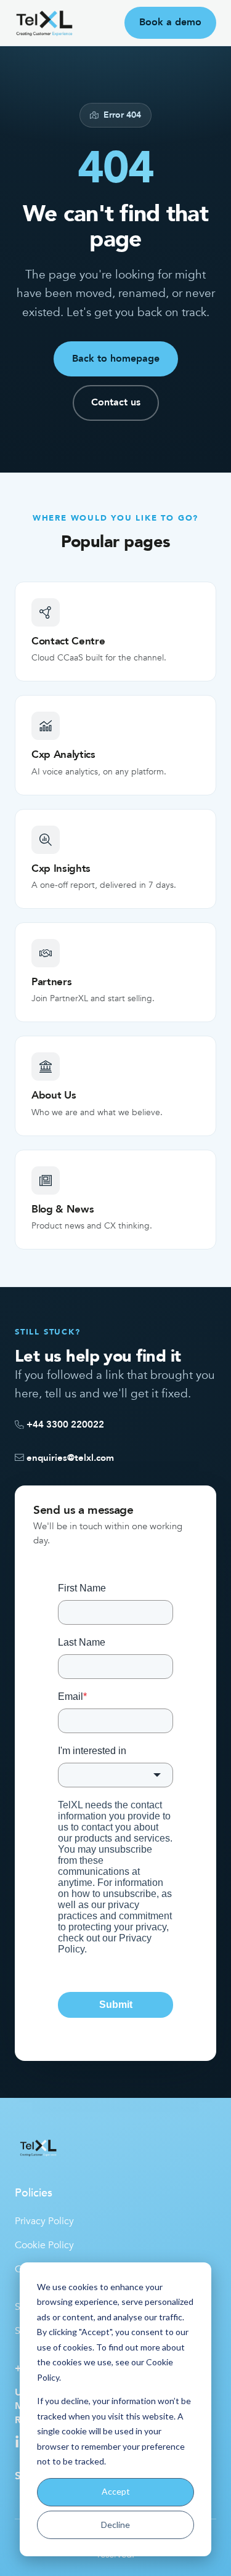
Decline (115, 2525)
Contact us (116, 402)
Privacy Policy (44, 2221)
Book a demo (170, 22)
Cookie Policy (44, 2245)
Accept (116, 2491)
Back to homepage (116, 359)
